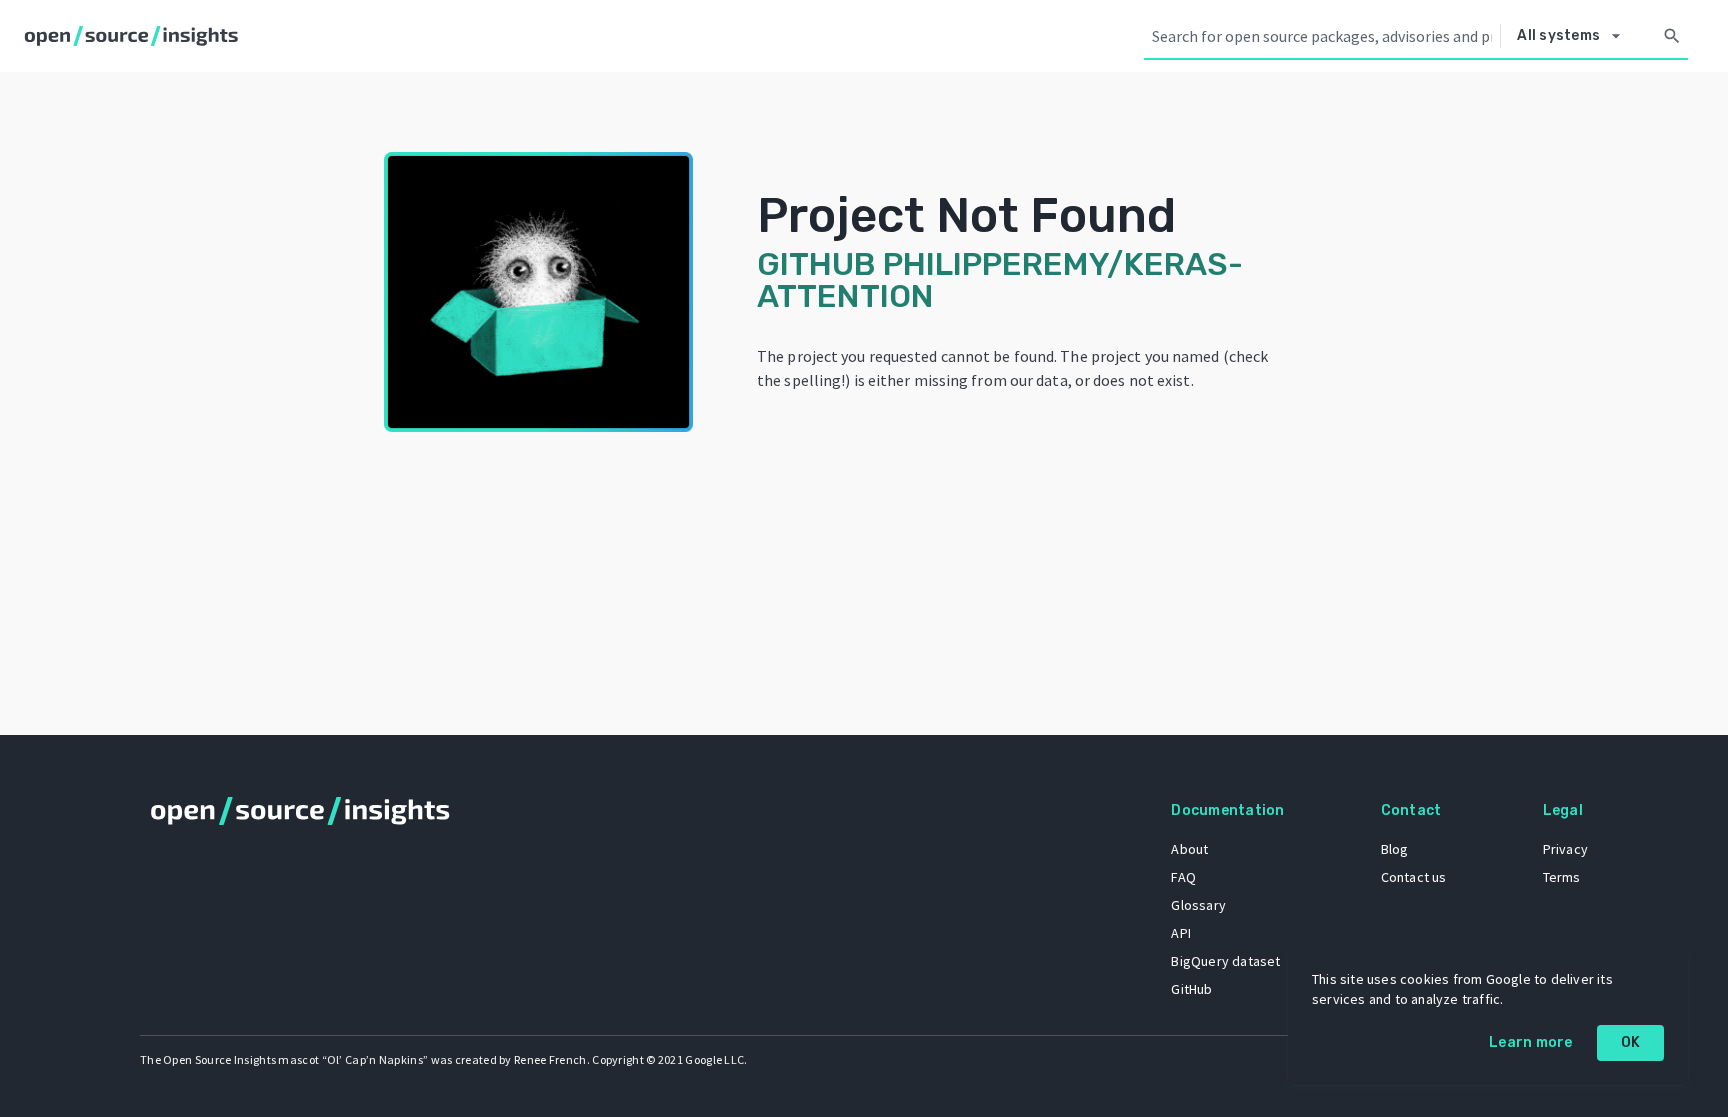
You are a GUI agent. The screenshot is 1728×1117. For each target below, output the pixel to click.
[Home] (135, 36)
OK (1631, 1042)
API (1181, 933)
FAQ (1183, 877)
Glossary (1198, 905)
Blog (1395, 849)
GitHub (1191, 989)
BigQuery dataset (1225, 961)
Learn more (1531, 1042)
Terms (1562, 877)
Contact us (1414, 877)
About (1189, 849)
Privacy (1565, 849)
